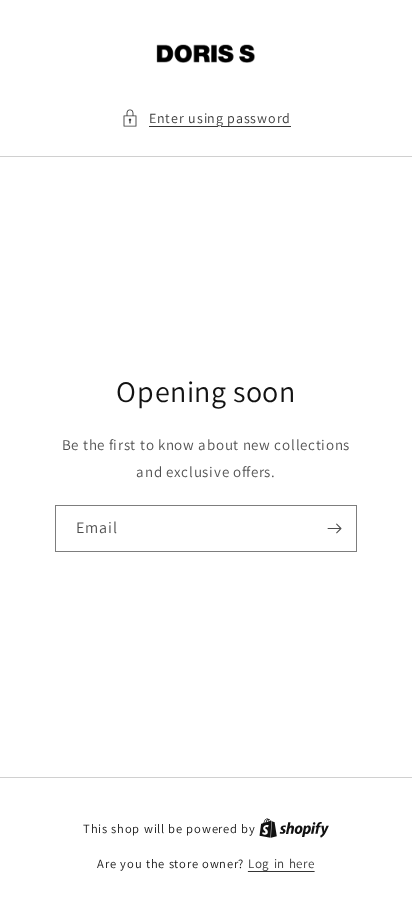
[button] (206, 118)
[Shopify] (294, 828)
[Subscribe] (334, 528)
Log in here (281, 863)
